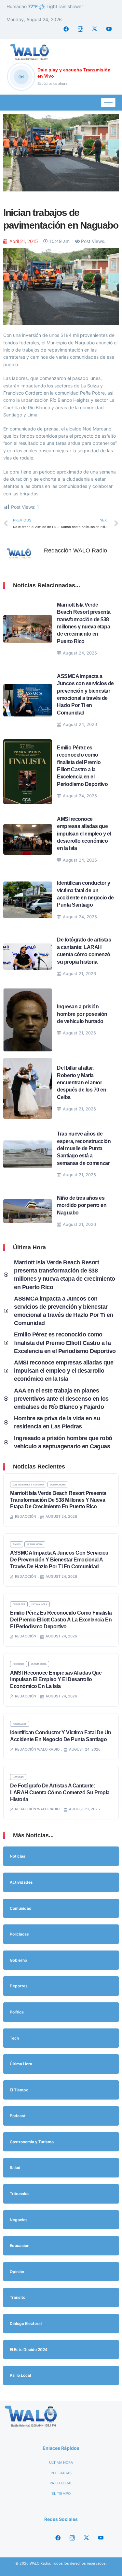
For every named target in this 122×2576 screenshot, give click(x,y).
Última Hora (58, 1484)
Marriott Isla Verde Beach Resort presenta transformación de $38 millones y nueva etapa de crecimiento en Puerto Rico (58, 1500)
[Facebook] (66, 29)
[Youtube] (109, 29)
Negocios (19, 1664)
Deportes (19, 1604)
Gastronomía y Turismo (28, 1484)
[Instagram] (80, 29)
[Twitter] (95, 29)
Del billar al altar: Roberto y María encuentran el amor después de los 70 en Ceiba (81, 1083)
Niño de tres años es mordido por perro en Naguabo (82, 1205)
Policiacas (20, 1724)
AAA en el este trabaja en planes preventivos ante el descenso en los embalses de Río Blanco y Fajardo (61, 1399)
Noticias (18, 1777)
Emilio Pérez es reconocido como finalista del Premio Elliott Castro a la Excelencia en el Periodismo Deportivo (65, 1343)
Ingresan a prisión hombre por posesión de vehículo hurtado (82, 1014)
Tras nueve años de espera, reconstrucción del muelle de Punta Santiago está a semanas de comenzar (84, 1148)
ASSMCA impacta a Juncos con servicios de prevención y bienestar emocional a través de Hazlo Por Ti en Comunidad (59, 1560)
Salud (17, 1544)
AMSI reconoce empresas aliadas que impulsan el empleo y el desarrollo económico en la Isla (84, 834)
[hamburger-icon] (108, 103)
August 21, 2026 (79, 973)
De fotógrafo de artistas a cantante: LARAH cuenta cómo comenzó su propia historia (60, 1793)
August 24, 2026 (80, 653)
